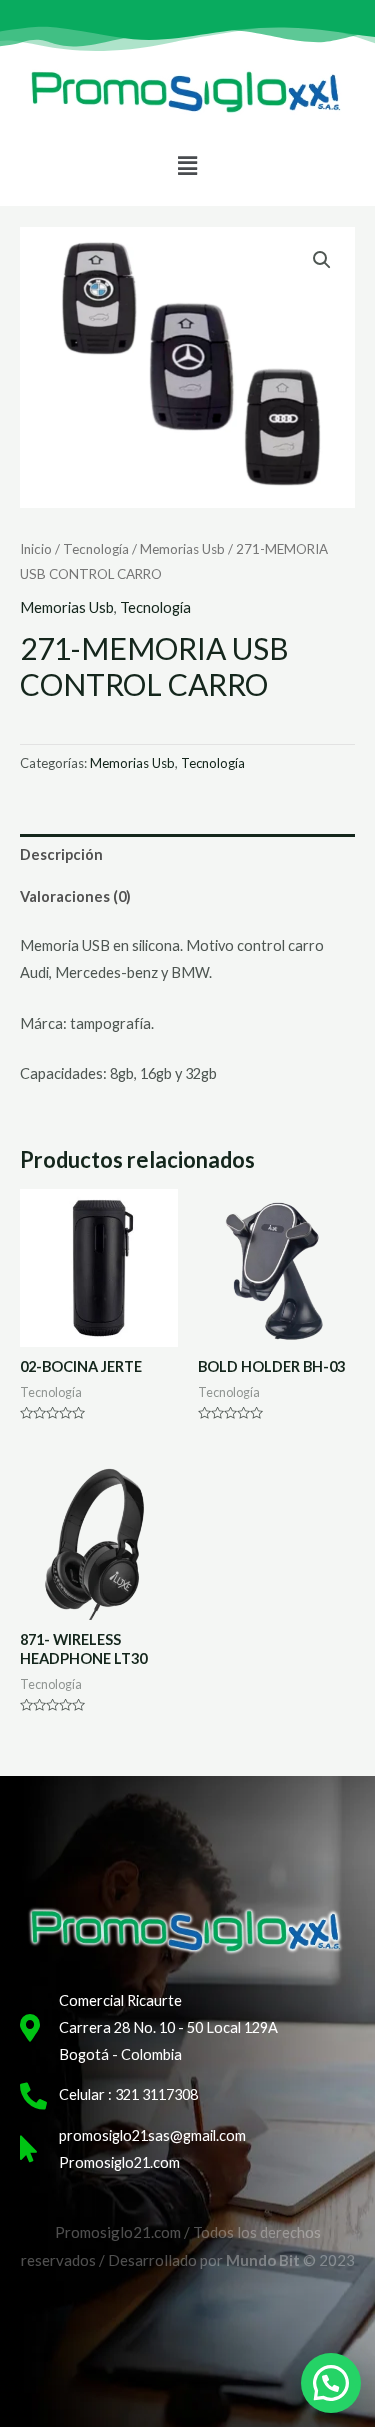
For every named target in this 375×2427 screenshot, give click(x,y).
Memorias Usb (182, 549)
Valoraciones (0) (75, 896)
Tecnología (96, 549)
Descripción (61, 854)
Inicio (36, 549)
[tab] (187, 855)
